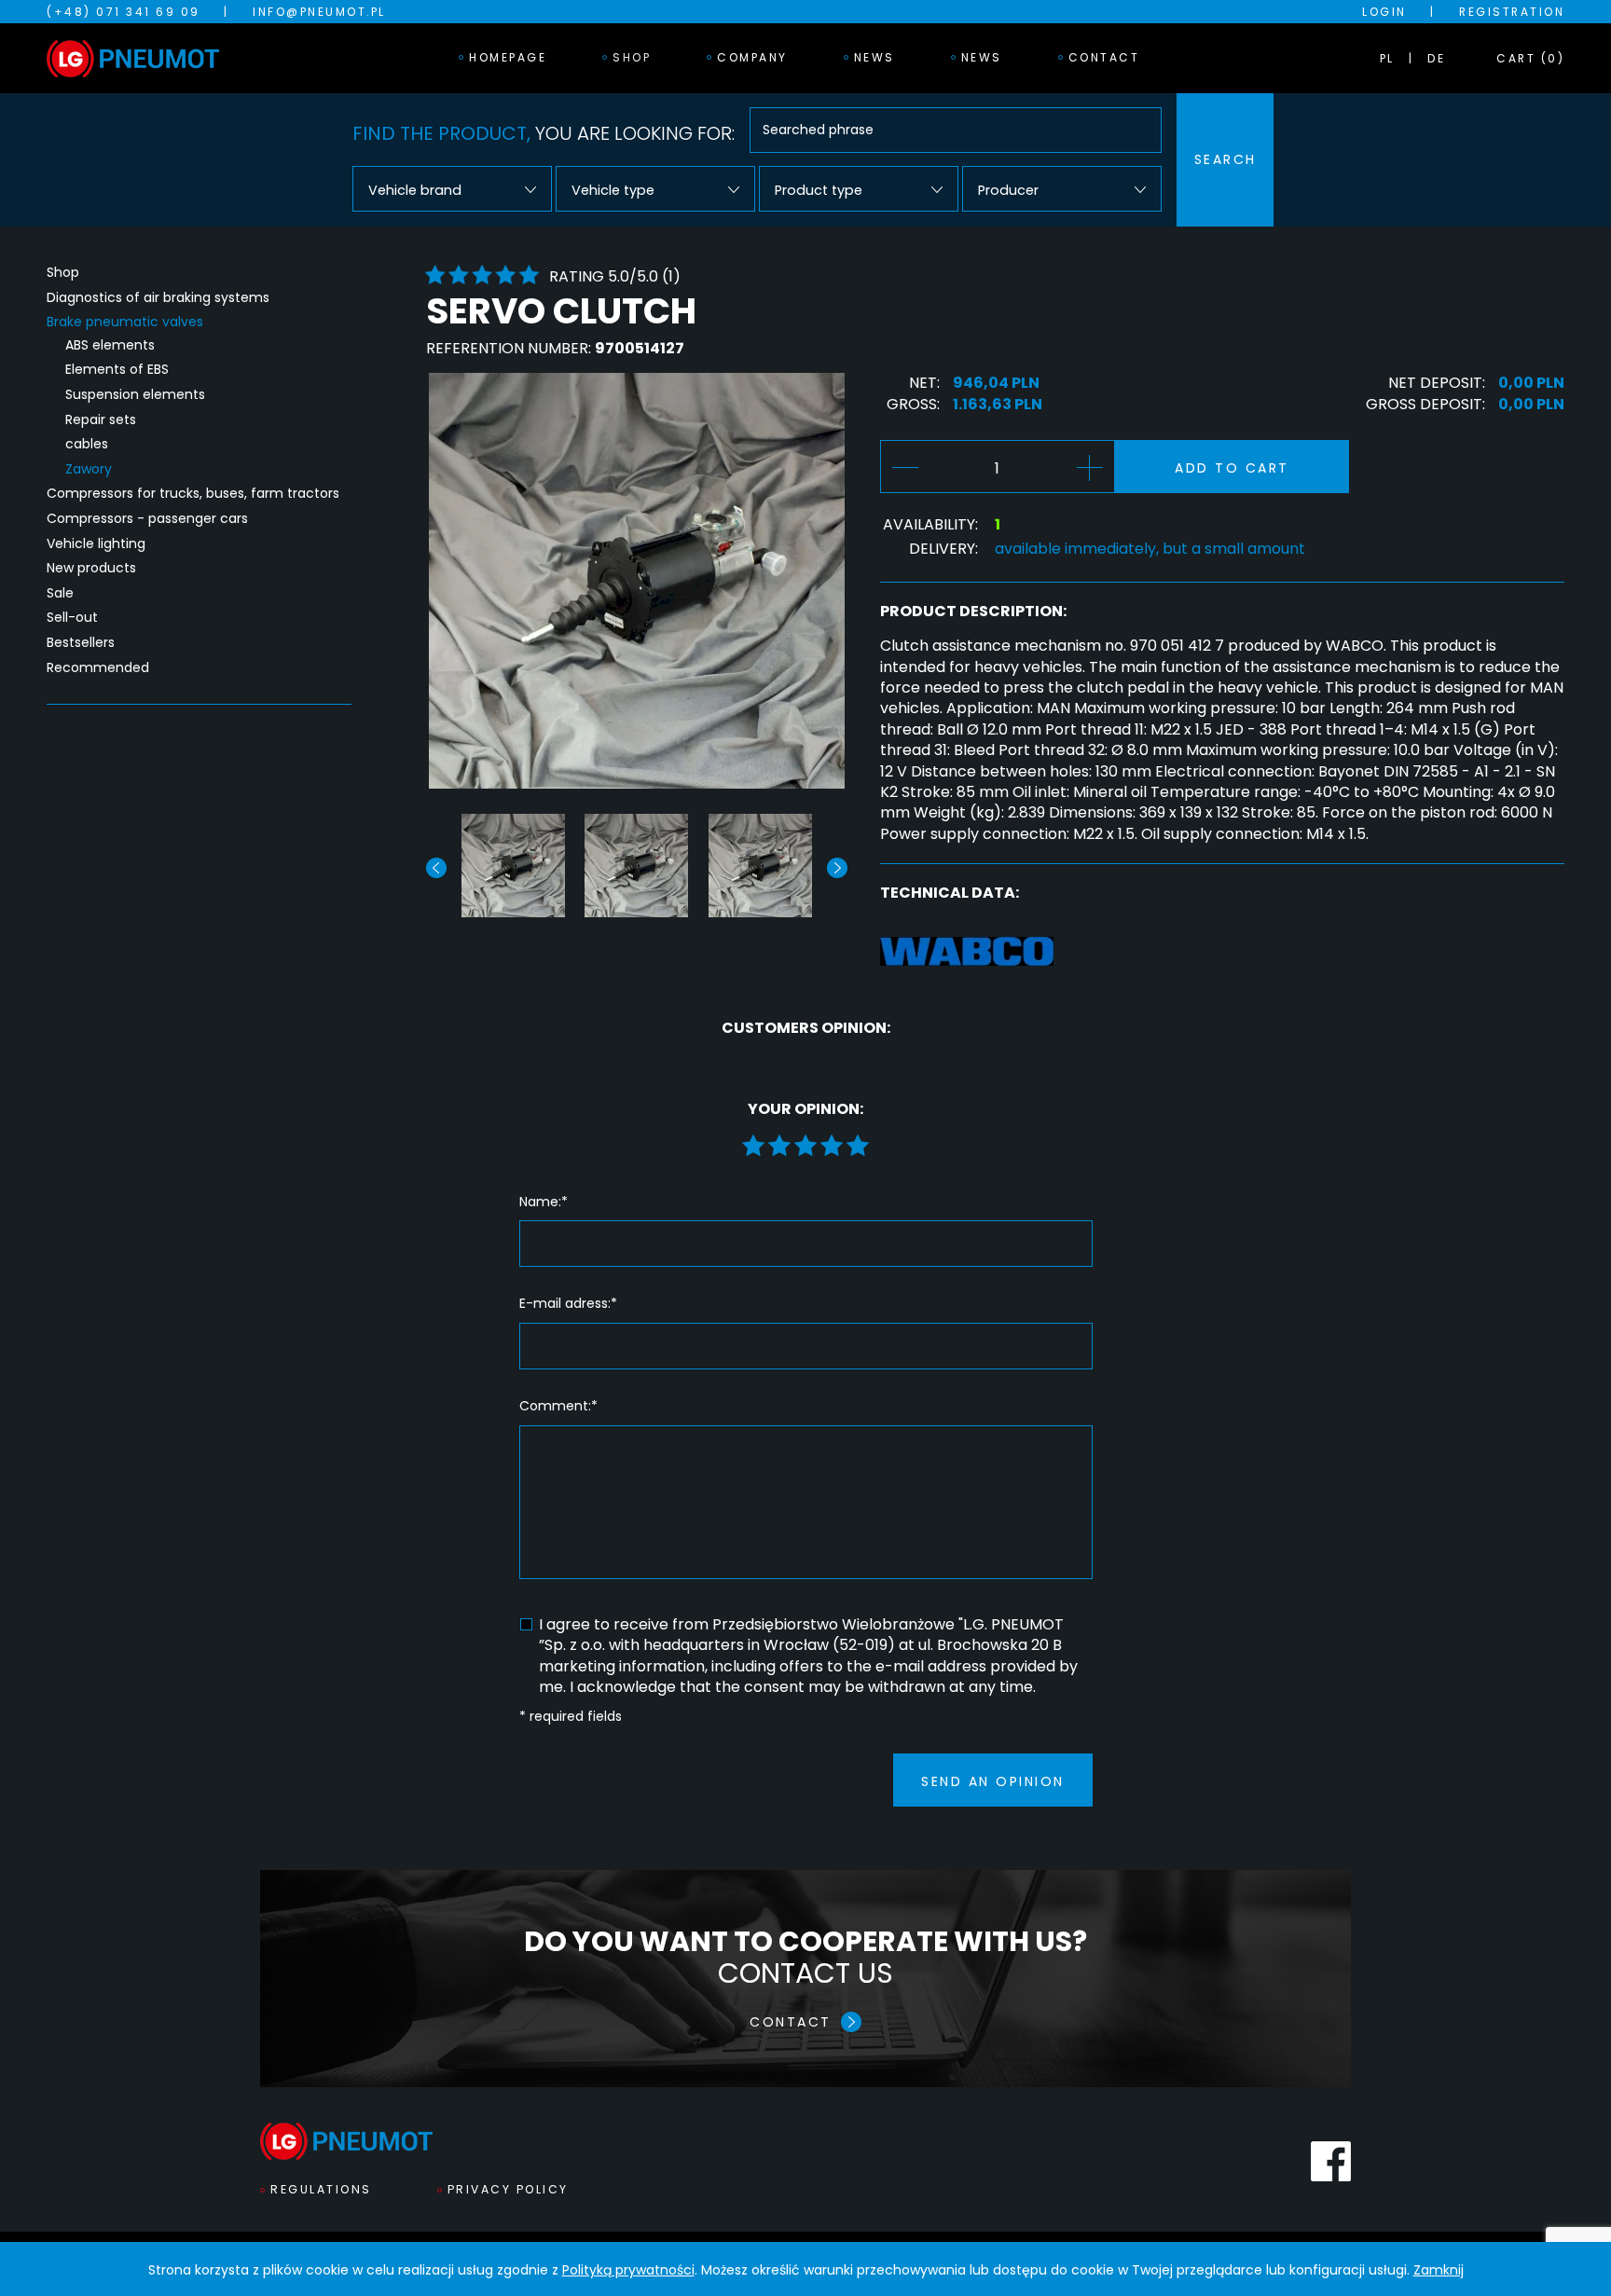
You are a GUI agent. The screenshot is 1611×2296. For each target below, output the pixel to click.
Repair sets (101, 420)
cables (87, 444)
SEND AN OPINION (993, 1781)
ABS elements (110, 345)
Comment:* (558, 1406)
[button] (837, 868)
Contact (1104, 57)
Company (752, 57)
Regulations (321, 2189)
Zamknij (1439, 2270)
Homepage (508, 57)
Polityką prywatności (628, 2270)
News (874, 57)
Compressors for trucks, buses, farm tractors (193, 494)
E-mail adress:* (568, 1304)
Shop (632, 57)
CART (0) (1530, 58)
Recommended (98, 668)
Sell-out (72, 618)
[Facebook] (1331, 2161)
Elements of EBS (117, 370)
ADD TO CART (1232, 468)
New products (91, 568)
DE (1436, 58)
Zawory (89, 469)
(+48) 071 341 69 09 (124, 12)
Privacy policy (508, 2189)
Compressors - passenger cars (147, 519)
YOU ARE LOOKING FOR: (544, 133)
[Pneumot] (133, 59)
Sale (60, 593)
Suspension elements (135, 395)
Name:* (544, 1202)
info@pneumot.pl (319, 12)
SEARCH (1225, 159)
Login (1384, 12)
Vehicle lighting (96, 544)
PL (1387, 58)
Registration (1512, 12)
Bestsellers (81, 643)
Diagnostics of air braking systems (158, 298)
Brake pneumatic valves (125, 322)
